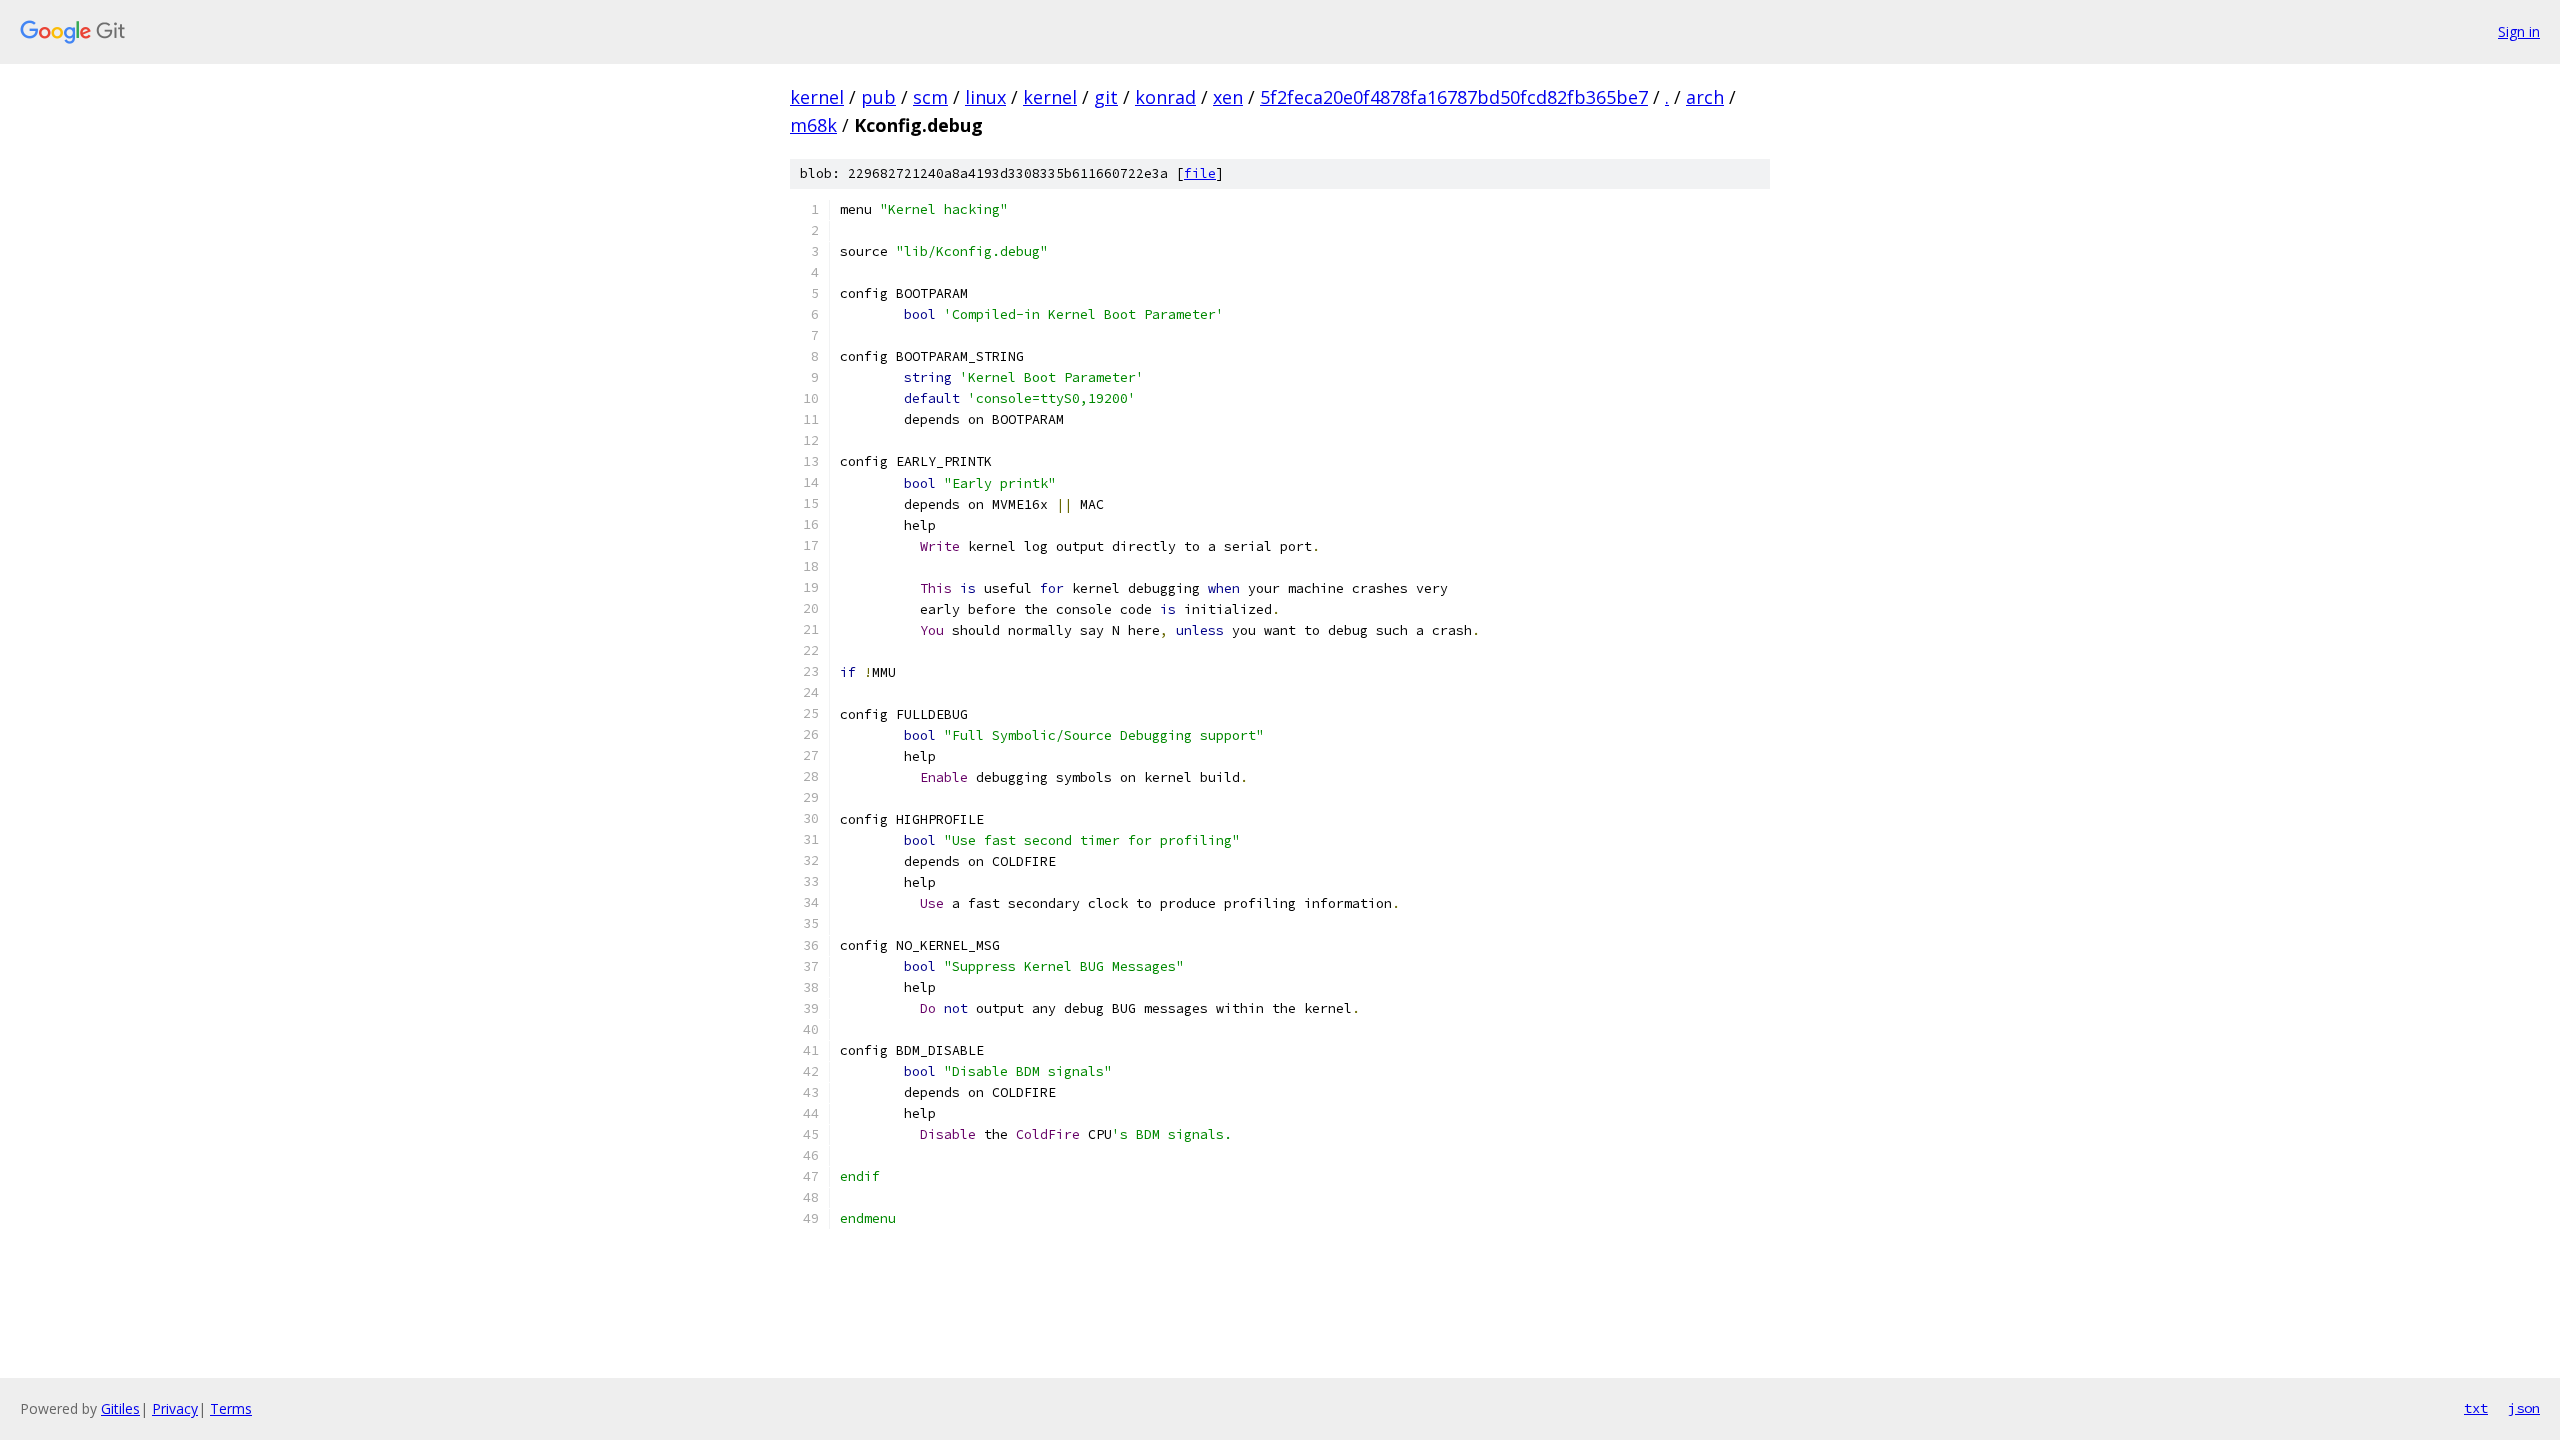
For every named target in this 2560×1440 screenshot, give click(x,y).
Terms (231, 1408)
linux (985, 97)
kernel (817, 97)
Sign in (2519, 31)
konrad (1165, 97)
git (1106, 97)
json (2524, 1408)
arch (1705, 97)
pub (878, 97)
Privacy (175, 1408)
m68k (813, 125)
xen (1228, 97)
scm (930, 97)
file (1200, 173)
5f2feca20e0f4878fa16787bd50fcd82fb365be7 (1454, 97)
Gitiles (120, 1408)
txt (2476, 1408)
